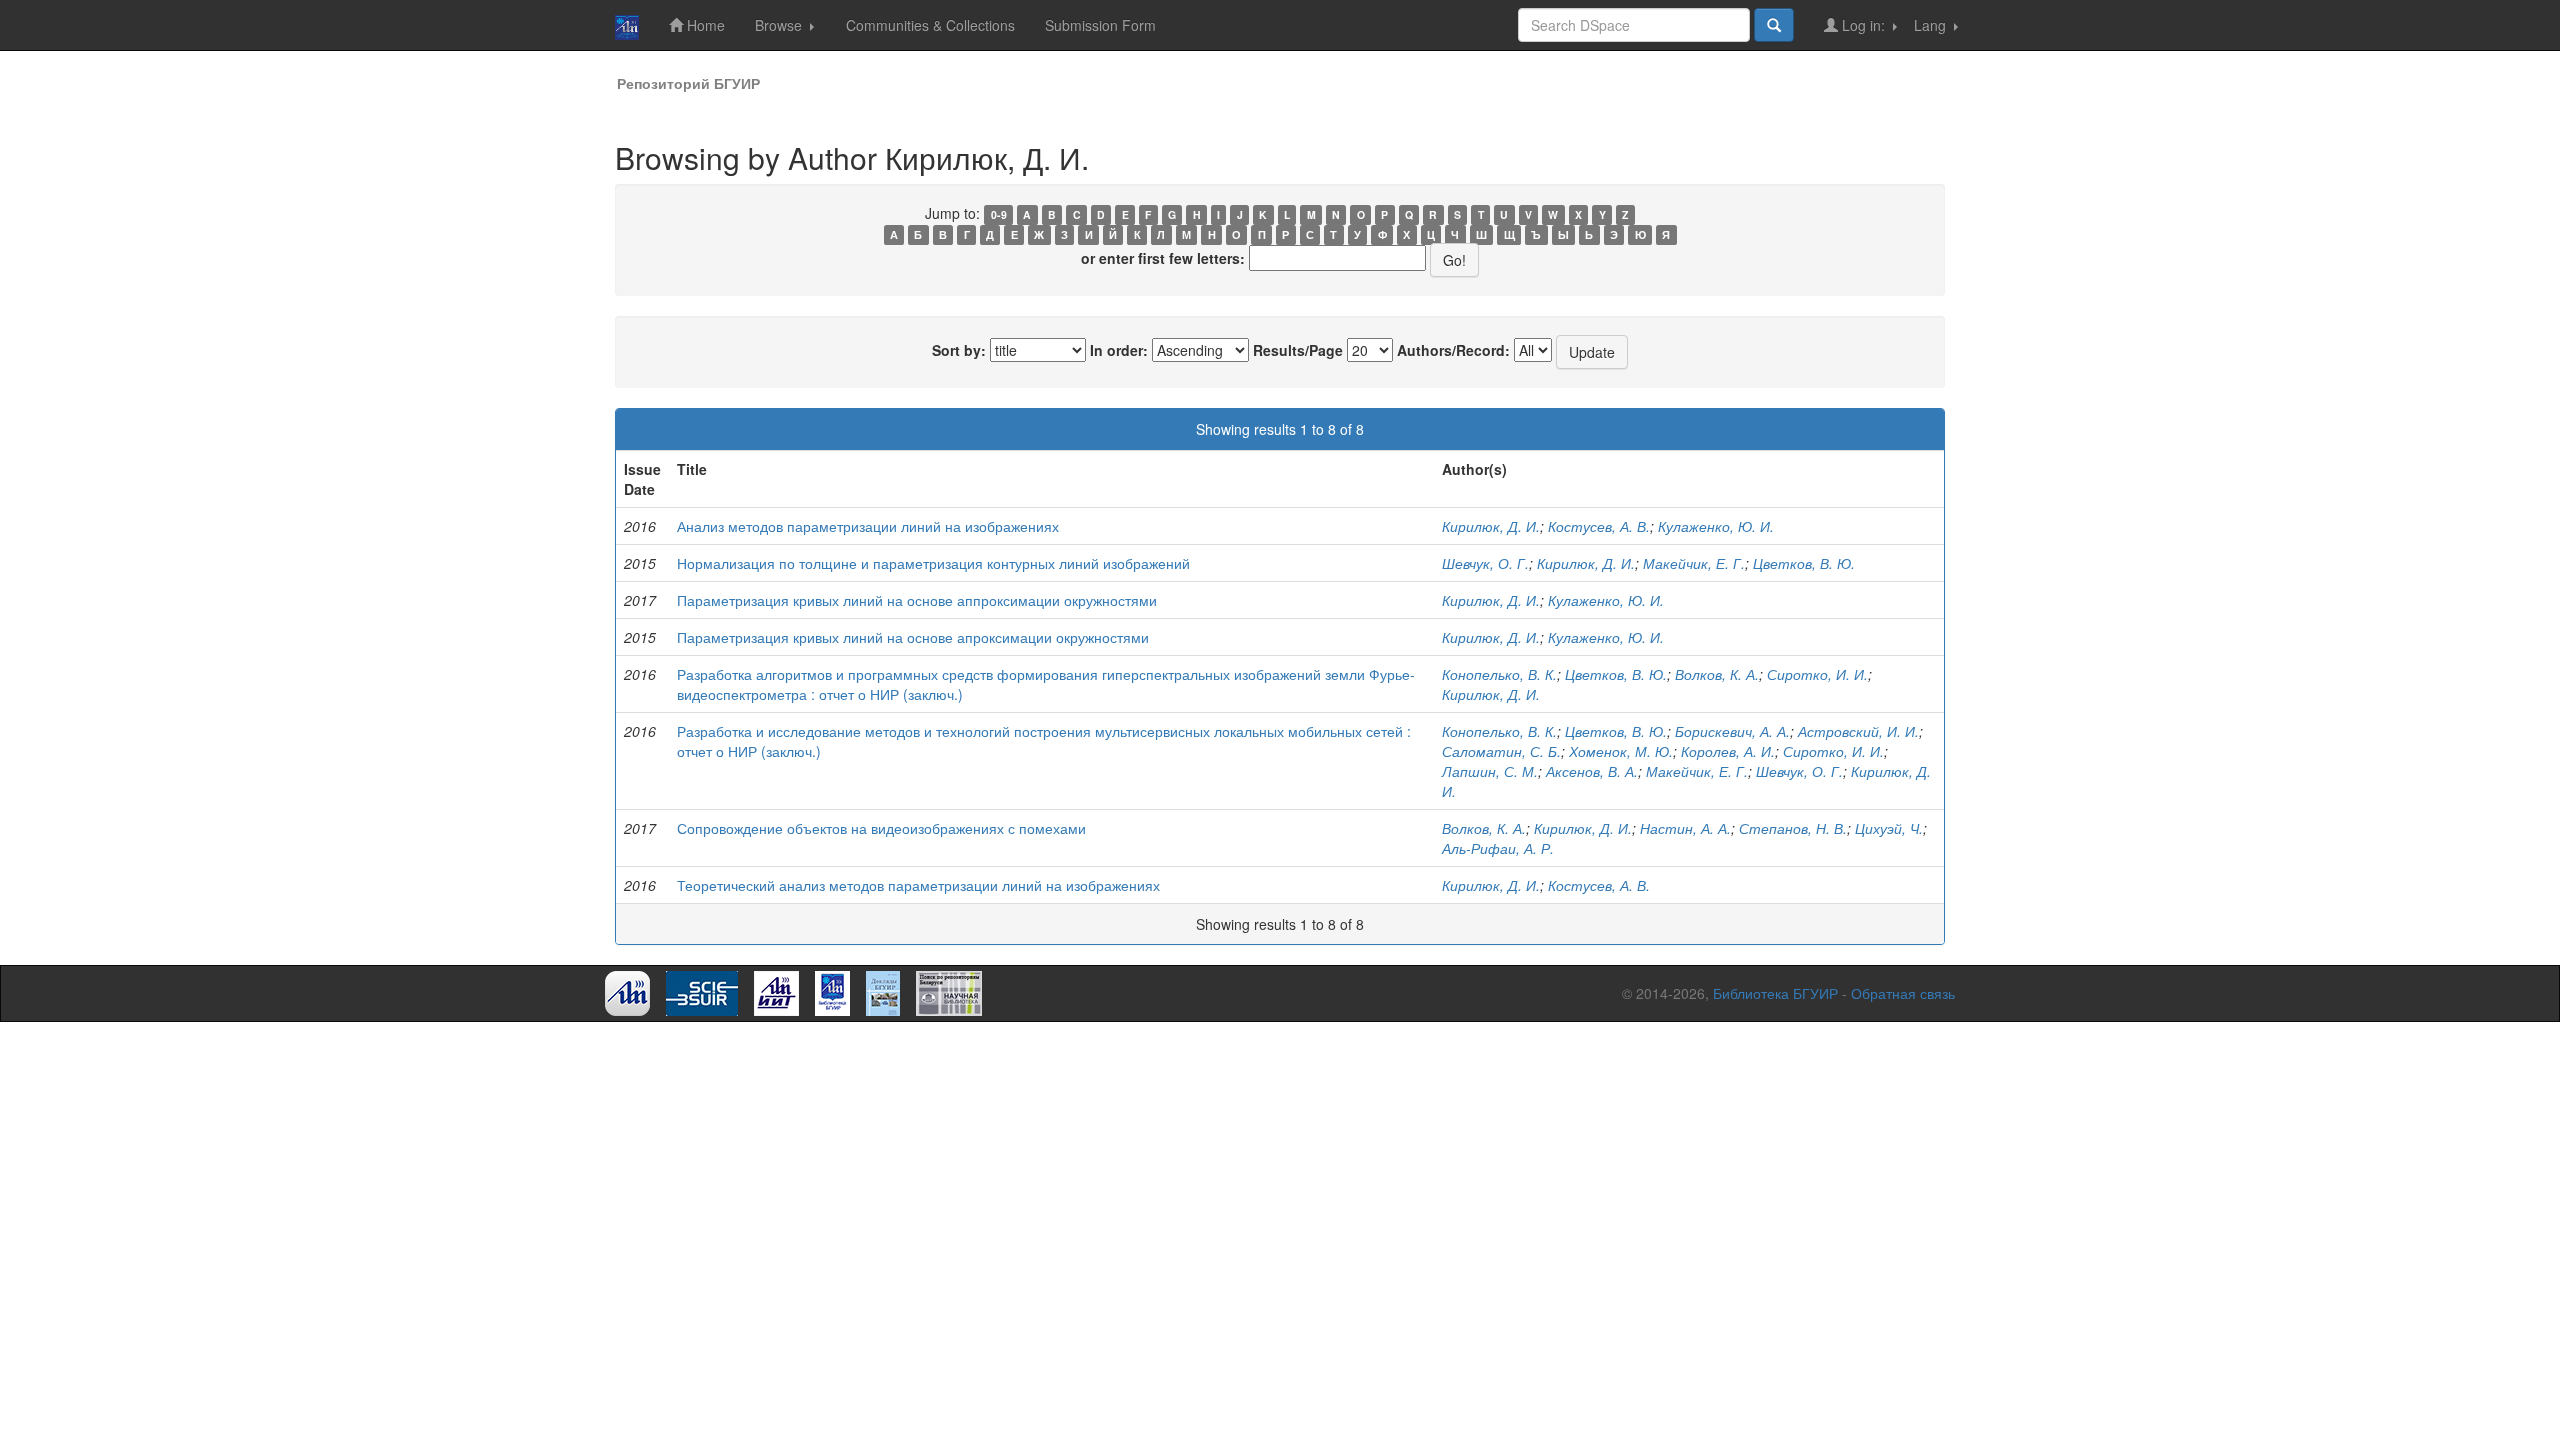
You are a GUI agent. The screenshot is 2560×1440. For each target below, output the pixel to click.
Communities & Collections (930, 25)
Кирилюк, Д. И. (1491, 526)
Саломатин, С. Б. (1501, 751)
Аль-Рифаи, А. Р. (1498, 848)
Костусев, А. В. (1599, 526)
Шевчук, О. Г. (1485, 563)
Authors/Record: (1453, 350)
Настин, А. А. (1685, 828)
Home (704, 25)
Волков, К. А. (1717, 674)
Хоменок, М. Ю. (1621, 751)
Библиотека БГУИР (1775, 993)
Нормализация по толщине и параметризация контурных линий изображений (933, 563)
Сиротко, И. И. (1817, 674)
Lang (1932, 25)
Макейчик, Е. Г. (1694, 563)
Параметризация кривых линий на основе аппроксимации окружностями (917, 600)
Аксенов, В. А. (1592, 771)
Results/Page (1298, 350)
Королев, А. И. (1728, 751)
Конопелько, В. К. (1499, 674)
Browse (780, 25)
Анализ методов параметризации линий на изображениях (868, 526)
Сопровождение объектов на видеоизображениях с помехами (881, 828)
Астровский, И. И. (1858, 731)
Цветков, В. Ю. (1804, 563)
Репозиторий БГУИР (688, 83)
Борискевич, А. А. (1732, 731)
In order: (1119, 350)
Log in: (1863, 25)
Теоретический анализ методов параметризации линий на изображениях (918, 885)
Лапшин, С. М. (1490, 771)
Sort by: (959, 350)
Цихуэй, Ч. (1889, 828)
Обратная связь (1903, 993)
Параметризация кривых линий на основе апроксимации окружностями (913, 637)
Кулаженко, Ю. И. (1716, 526)
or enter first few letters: (1163, 258)
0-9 (999, 214)
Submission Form (1100, 25)
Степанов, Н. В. (1793, 828)
